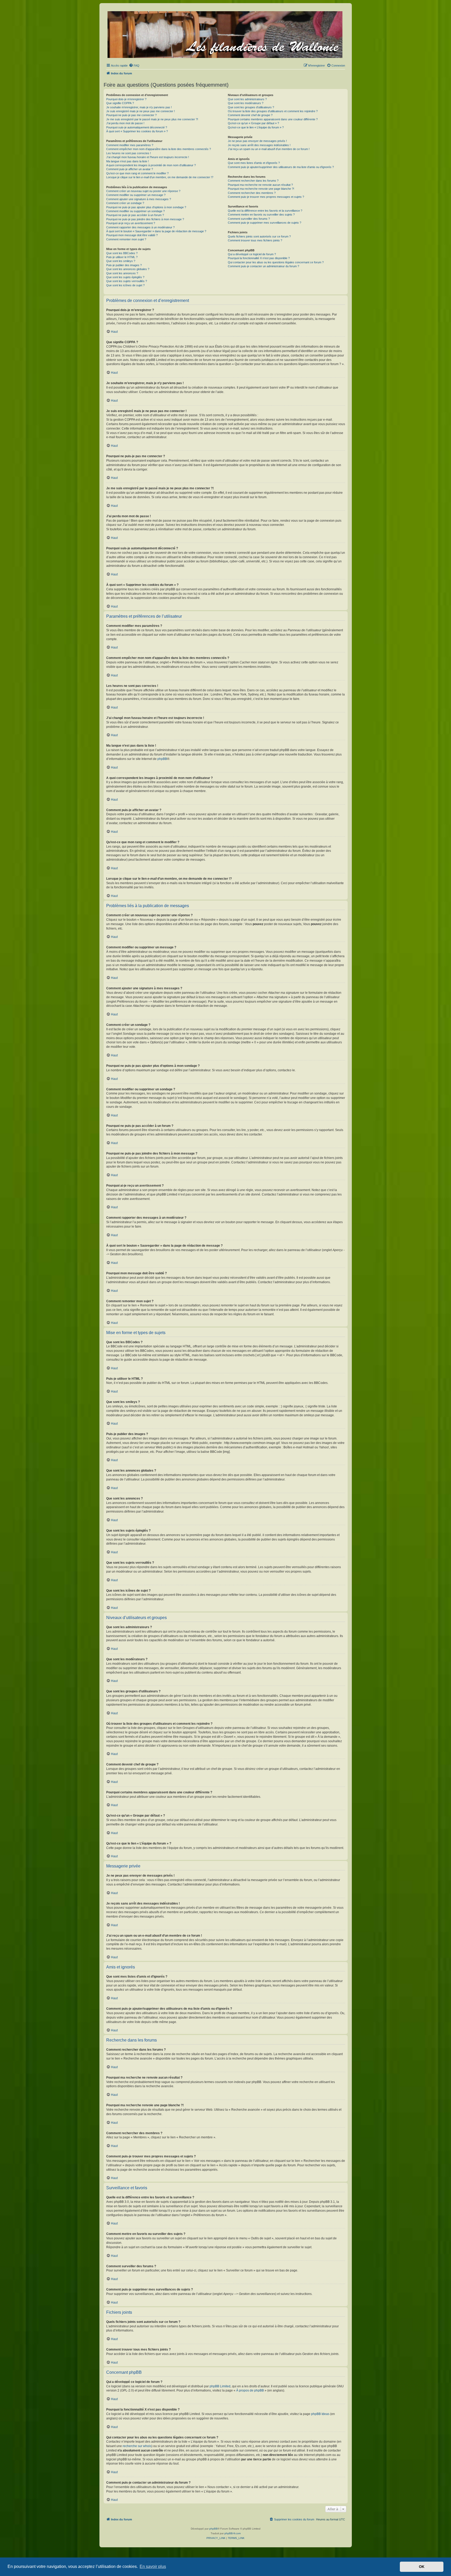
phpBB (162, 759)
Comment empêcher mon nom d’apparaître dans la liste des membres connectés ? (159, 149)
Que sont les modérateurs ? (246, 103)
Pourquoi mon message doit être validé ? (132, 235)
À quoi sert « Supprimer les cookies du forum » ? (137, 131)
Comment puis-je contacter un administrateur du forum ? (263, 266)
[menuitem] (134, 66)
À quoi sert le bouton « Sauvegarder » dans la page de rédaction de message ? (156, 231)
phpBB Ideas (320, 2414)
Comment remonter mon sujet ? (126, 239)
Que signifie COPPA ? (120, 103)
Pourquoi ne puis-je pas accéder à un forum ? (135, 215)
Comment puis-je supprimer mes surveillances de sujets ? (265, 223)
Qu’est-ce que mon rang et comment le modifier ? (137, 173)
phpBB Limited (220, 2386)
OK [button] (422, 2567)
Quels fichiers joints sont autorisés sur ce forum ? (259, 236)
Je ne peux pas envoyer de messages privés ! (257, 141)
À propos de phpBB (250, 2390)
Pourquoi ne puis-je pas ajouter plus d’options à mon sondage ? (146, 207)
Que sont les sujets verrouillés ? (127, 281)
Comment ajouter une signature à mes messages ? (139, 199)
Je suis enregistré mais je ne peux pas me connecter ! (141, 111)
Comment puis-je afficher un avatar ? (130, 169)
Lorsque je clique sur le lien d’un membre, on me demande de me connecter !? (160, 177)
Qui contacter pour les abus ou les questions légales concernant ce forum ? (276, 262)
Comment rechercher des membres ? (252, 193)
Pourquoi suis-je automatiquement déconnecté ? (137, 127)
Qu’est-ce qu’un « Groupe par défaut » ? (253, 123)
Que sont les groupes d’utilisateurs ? (251, 107)
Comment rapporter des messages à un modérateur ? (140, 227)
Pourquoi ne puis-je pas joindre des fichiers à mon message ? (145, 219)
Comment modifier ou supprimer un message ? (136, 195)
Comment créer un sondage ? (125, 203)
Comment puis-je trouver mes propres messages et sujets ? (266, 197)
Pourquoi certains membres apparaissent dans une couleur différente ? (273, 119)
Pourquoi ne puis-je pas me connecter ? (131, 115)
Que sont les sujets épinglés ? (125, 277)
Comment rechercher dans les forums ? (253, 181)
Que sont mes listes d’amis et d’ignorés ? (254, 163)
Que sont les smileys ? (121, 261)
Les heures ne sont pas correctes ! (129, 153)
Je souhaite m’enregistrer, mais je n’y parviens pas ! (139, 107)
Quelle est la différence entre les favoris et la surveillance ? (265, 211)
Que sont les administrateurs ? (247, 99)
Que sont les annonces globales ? (128, 269)
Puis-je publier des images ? (124, 265)
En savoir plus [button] (153, 2566)
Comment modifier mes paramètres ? (130, 145)
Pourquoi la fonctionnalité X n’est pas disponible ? (259, 258)
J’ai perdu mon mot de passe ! (125, 123)
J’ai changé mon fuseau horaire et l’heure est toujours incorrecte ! (148, 157)
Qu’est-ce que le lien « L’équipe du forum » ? (256, 127)
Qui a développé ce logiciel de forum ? (252, 254)
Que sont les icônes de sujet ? (125, 285)
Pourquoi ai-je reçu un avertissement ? (131, 223)
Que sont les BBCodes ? (122, 253)
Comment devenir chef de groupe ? (250, 115)
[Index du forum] (225, 34)
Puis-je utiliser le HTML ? (122, 257)
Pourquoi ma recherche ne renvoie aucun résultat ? (260, 185)
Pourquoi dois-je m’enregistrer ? (126, 99)
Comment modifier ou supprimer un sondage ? (135, 211)
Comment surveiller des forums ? (249, 219)
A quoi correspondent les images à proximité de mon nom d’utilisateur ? (151, 165)
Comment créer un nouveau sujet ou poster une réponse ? (143, 191)
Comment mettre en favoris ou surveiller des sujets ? (261, 215)
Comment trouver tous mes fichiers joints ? (255, 240)
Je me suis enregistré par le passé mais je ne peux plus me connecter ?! (152, 119)
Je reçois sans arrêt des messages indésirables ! (259, 145)
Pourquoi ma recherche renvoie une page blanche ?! (261, 189)
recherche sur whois (137, 2446)
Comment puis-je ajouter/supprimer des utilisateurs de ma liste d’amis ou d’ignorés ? (281, 167)
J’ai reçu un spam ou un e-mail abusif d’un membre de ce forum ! (269, 149)
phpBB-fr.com (233, 2533)
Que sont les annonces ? (122, 273)
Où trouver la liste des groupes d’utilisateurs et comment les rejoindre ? (273, 111)
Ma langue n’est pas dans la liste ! (127, 161)
